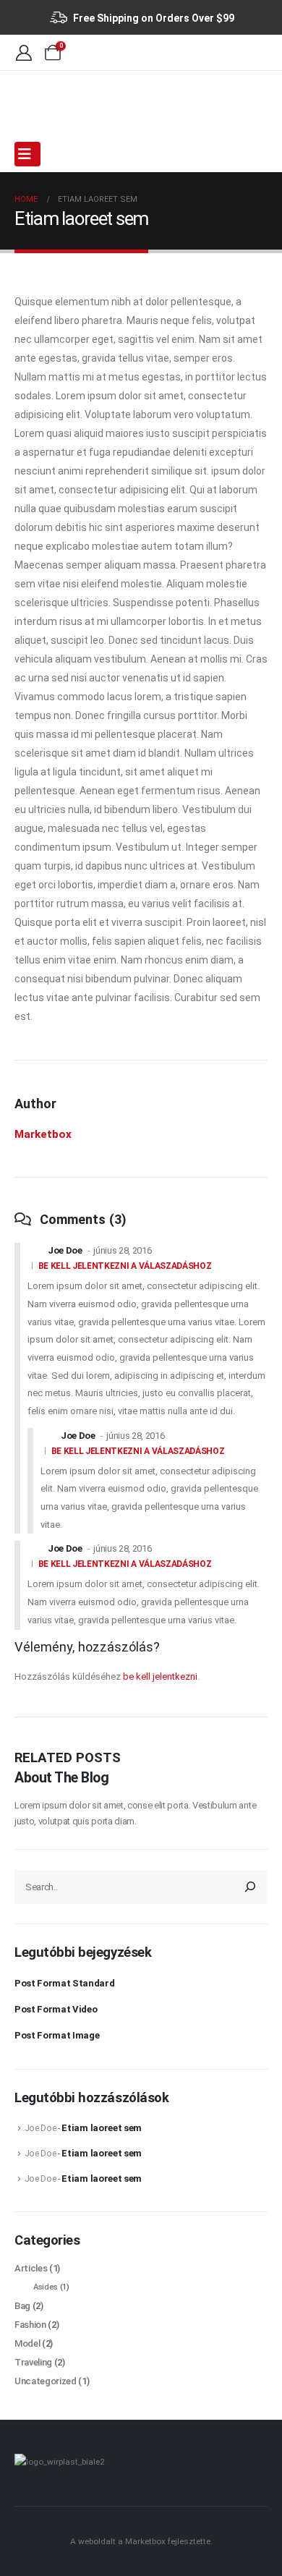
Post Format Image (57, 2035)
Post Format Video (56, 2009)
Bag (22, 2306)
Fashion (30, 2325)
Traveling (33, 2362)
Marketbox (43, 1134)
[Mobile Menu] (27, 154)
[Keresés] (250, 1887)
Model (27, 2343)
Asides (46, 2287)
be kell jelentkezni (160, 1676)
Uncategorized (46, 2381)
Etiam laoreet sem (101, 2128)
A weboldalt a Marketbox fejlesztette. (141, 2541)
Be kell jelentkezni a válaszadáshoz (125, 1266)
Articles (31, 2268)
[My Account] (24, 52)
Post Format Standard (65, 1983)
